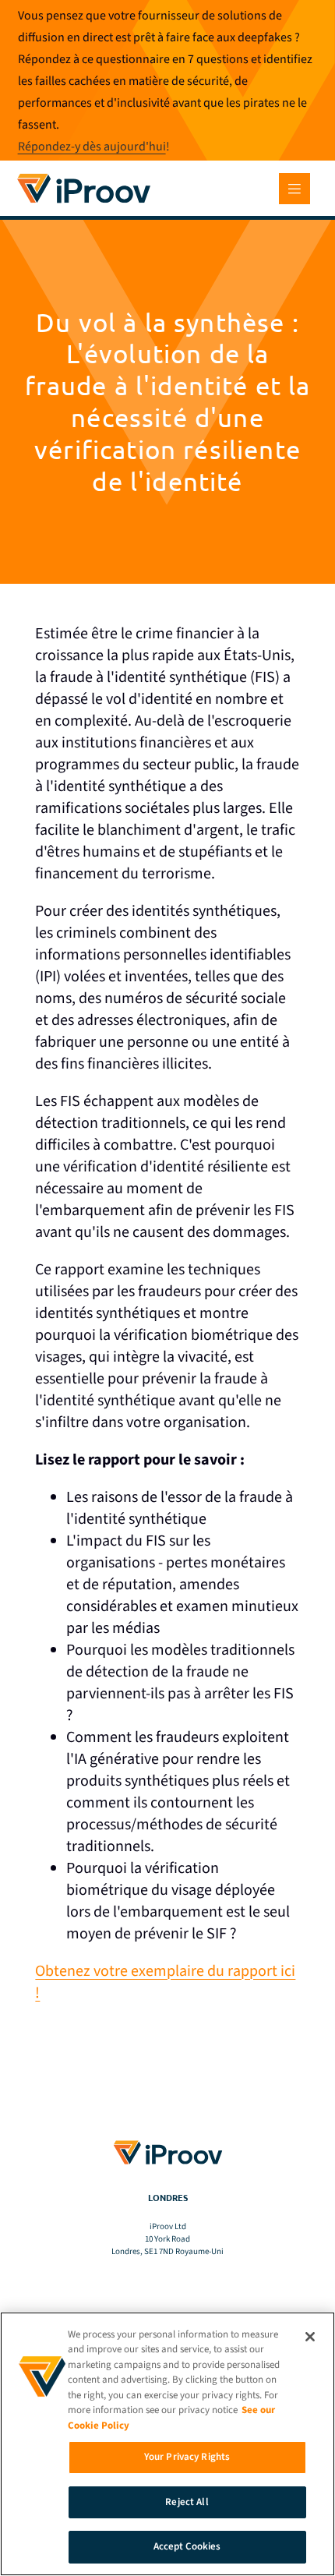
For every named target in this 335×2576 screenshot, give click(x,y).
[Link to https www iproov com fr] (84, 176)
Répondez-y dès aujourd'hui (92, 147)
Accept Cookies (187, 2546)
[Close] (310, 2337)
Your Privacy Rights (187, 2457)
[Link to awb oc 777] (294, 189)
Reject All (187, 2502)
